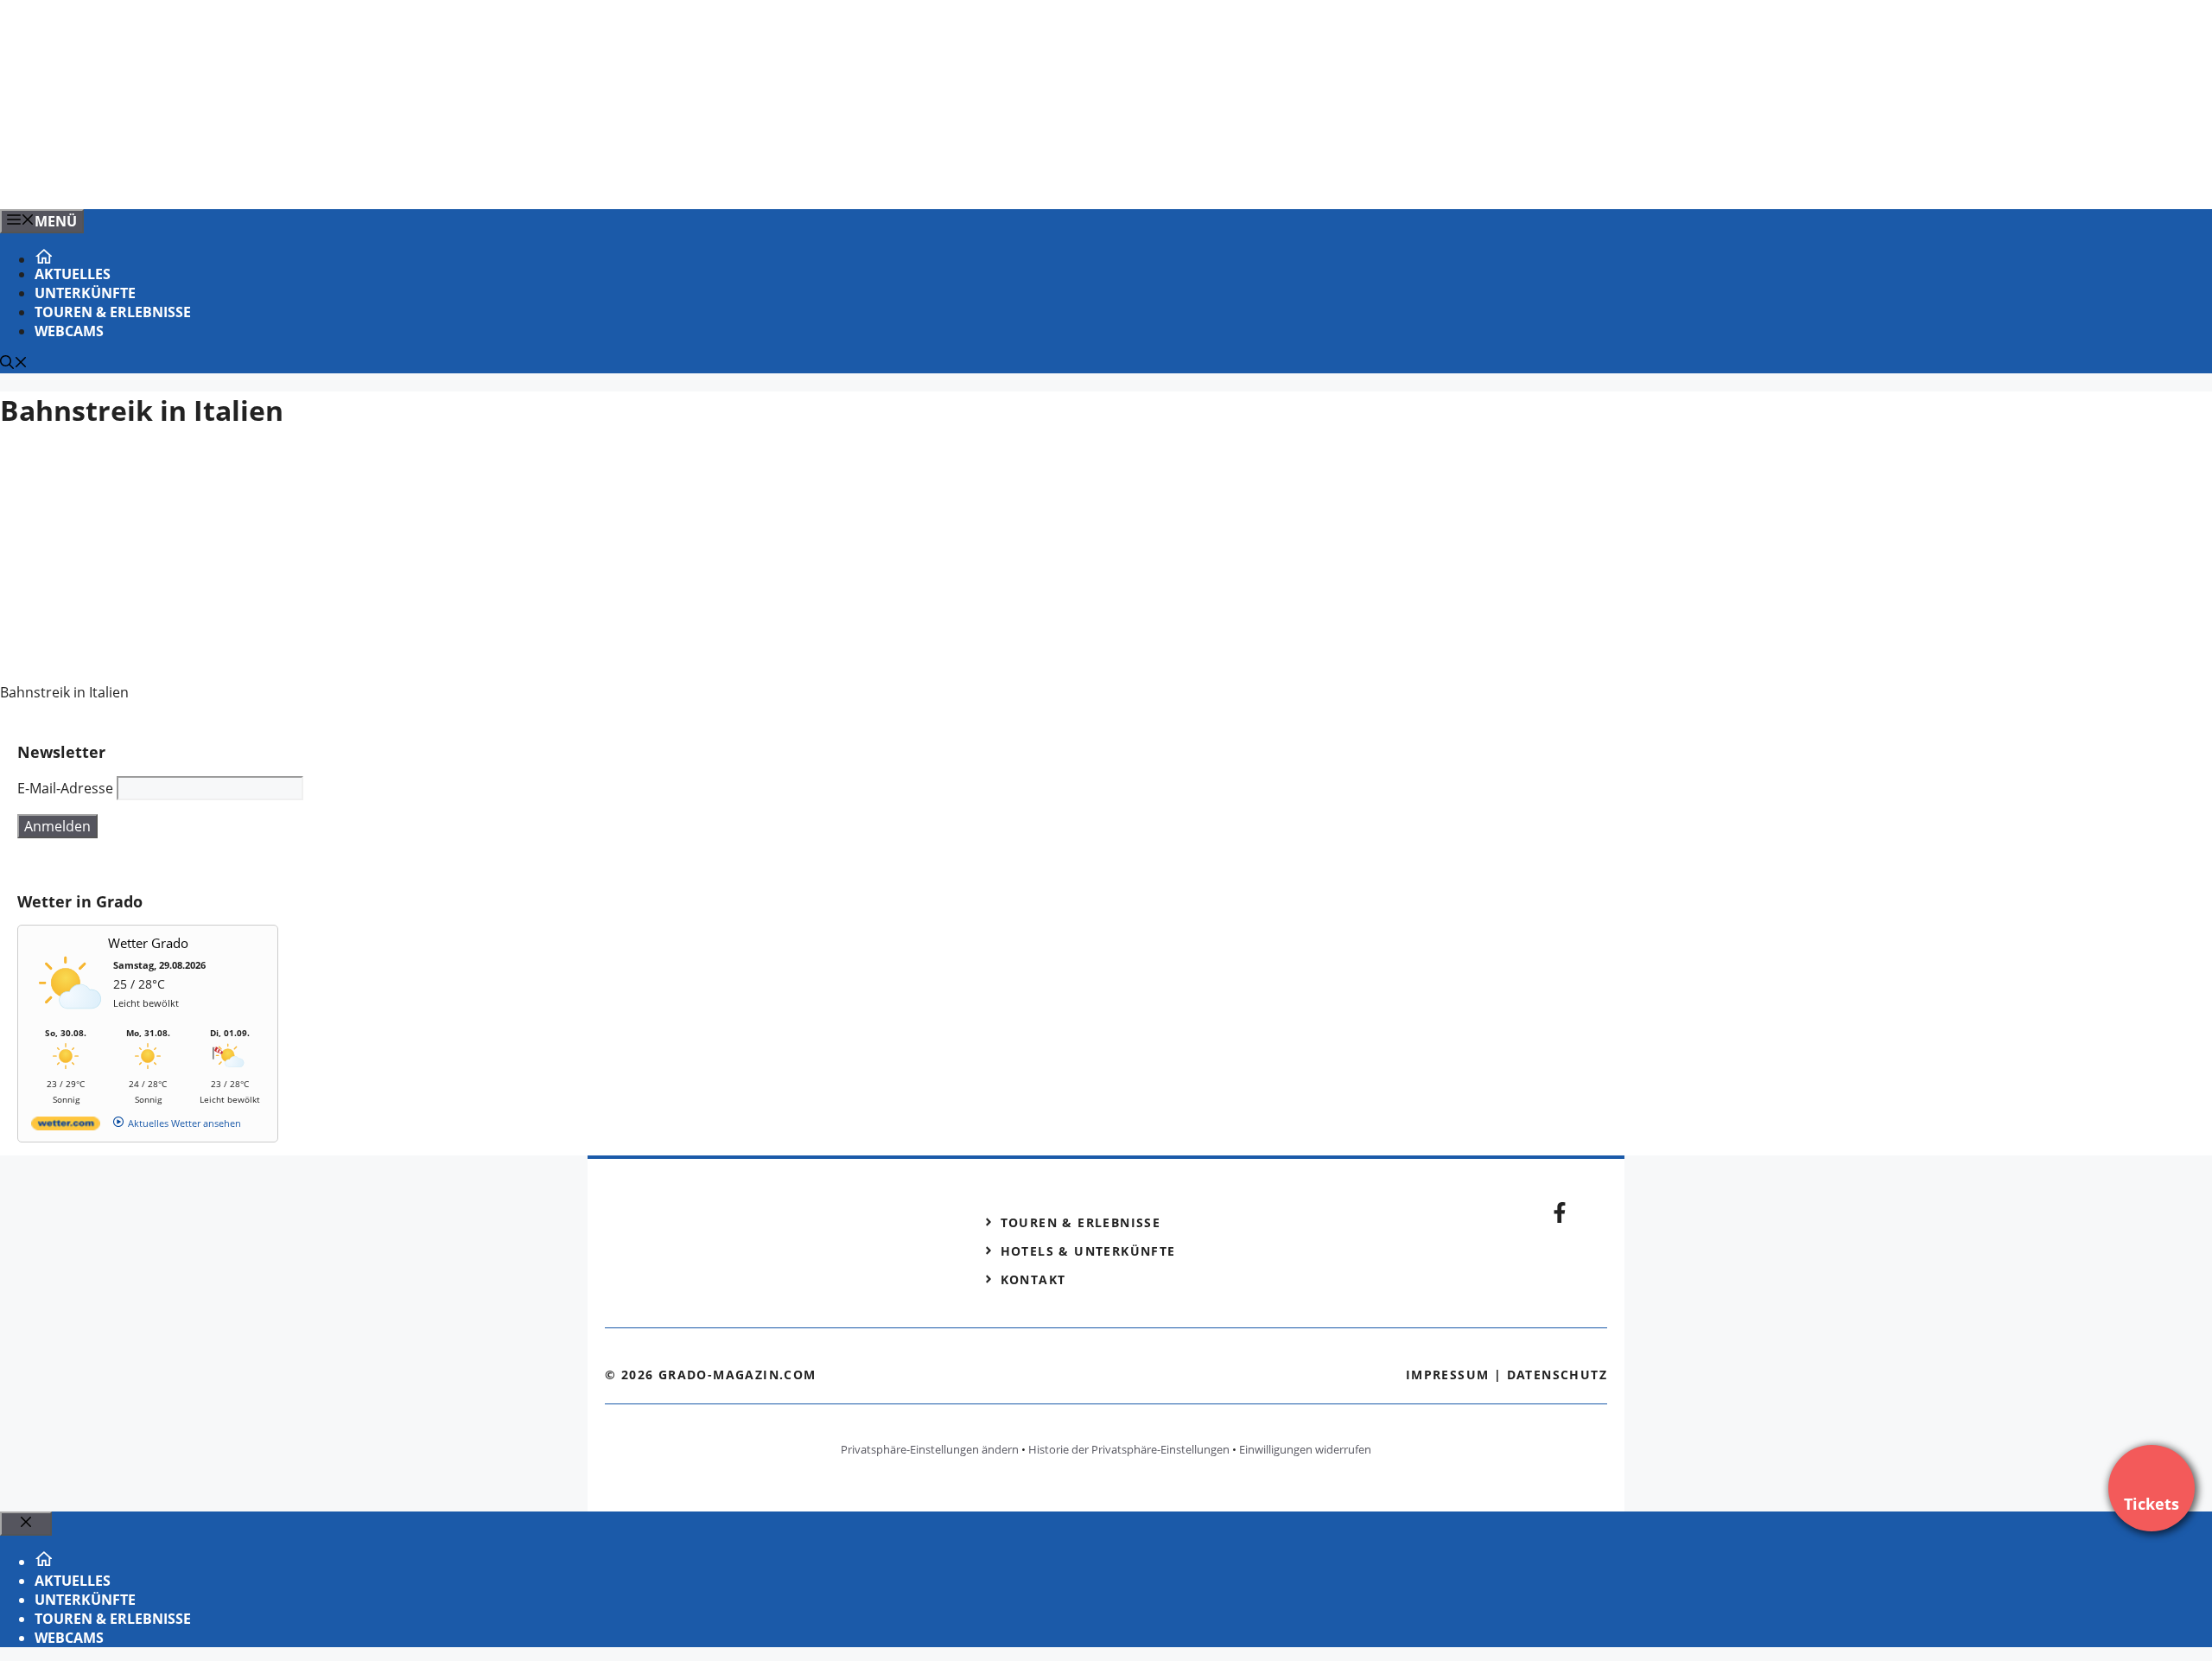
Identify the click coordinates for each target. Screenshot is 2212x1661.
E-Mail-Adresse (65, 788)
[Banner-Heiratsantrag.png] (349, 177)
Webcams (69, 331)
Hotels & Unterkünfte (1088, 1251)
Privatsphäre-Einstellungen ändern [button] (930, 1449)
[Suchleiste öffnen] (14, 364)
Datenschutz (1557, 1375)
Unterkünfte (85, 293)
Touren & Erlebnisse (113, 312)
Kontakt (1033, 1279)
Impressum (1448, 1375)
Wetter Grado (148, 943)
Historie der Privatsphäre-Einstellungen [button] (1129, 1449)
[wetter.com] (66, 1126)
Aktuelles (73, 274)
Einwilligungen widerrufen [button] (1305, 1449)
